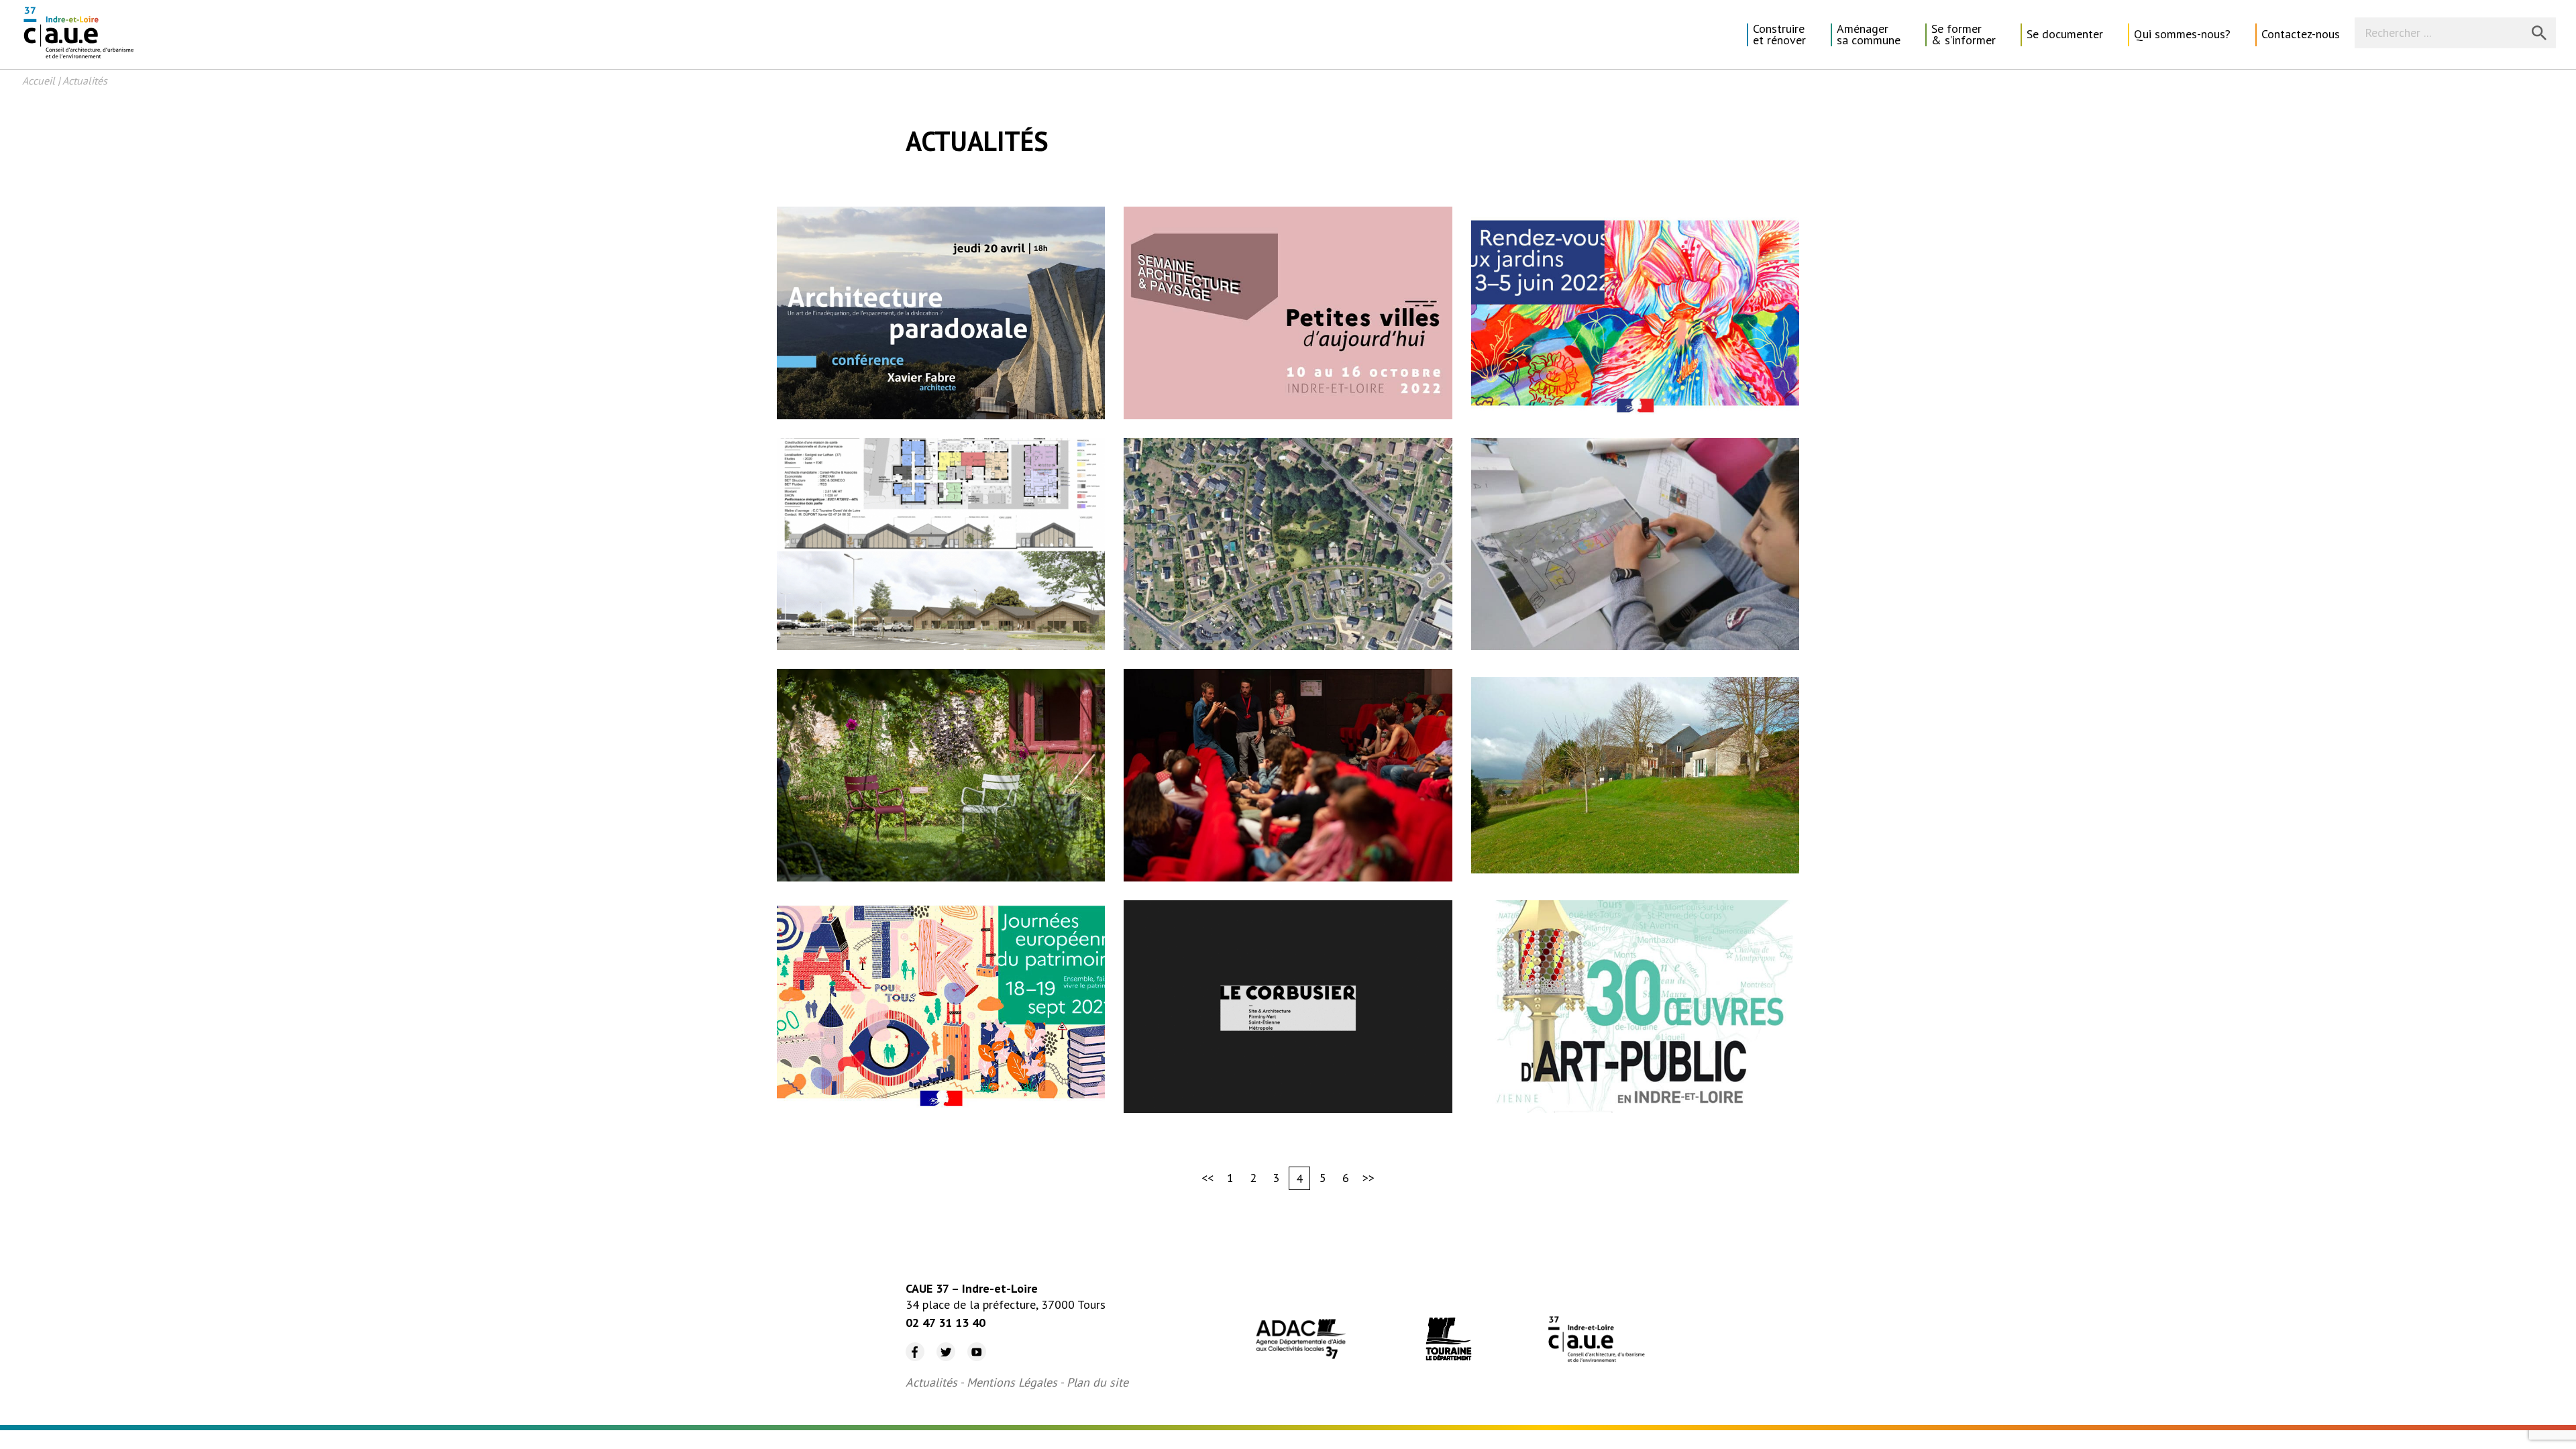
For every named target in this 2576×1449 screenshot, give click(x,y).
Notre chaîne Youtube (972, 1343)
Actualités (931, 1382)
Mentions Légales (1012, 1382)
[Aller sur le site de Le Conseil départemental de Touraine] (1448, 1341)
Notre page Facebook (910, 1343)
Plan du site (1097, 1382)
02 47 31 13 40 (946, 1323)
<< (1207, 1178)
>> (1368, 1178)
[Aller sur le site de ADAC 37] (1301, 1341)
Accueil (39, 80)
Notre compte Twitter (940, 1343)
